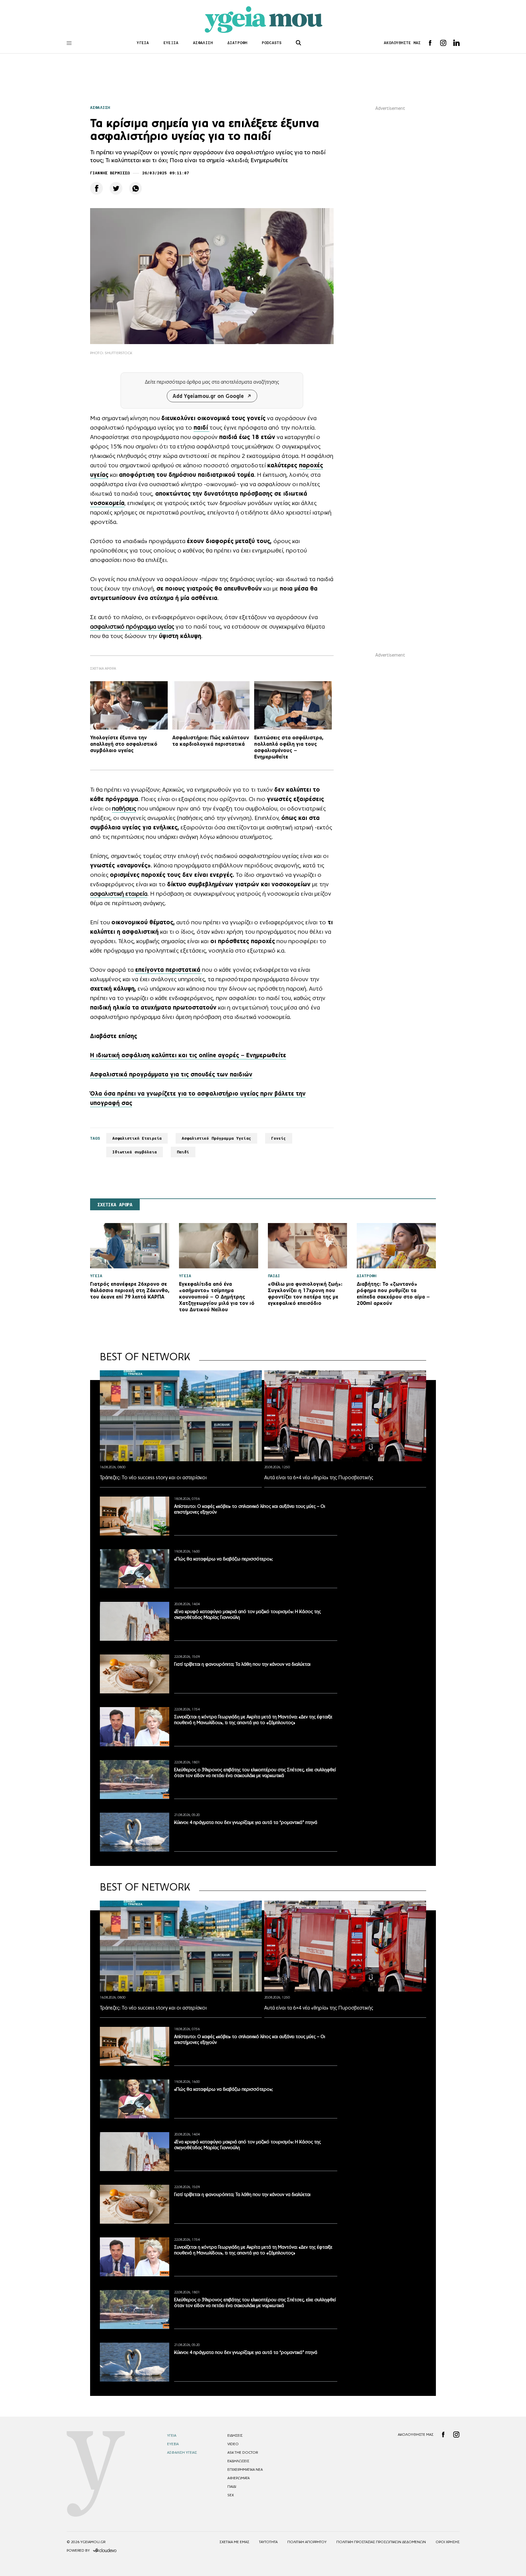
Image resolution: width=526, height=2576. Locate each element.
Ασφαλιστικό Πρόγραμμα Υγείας (216, 1138)
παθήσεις (124, 808)
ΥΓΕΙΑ (143, 43)
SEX (231, 2495)
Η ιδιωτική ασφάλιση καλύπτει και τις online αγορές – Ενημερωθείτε (188, 1055)
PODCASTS (272, 43)
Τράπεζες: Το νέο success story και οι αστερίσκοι (153, 1477)
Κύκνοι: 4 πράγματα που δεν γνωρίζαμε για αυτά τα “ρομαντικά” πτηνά (246, 1822)
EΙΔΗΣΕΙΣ (235, 2435)
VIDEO (233, 2444)
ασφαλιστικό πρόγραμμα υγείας (132, 626)
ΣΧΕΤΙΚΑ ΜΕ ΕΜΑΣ (234, 2542)
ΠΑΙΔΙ (232, 2487)
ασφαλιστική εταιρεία (119, 894)
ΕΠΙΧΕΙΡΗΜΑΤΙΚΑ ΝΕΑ (245, 2470)
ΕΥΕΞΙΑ (171, 43)
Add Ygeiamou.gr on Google (208, 396)
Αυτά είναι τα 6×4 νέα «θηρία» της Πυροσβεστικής (319, 1477)
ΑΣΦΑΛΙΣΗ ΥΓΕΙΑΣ (182, 2452)
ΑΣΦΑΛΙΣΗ (203, 43)
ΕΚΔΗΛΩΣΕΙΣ (238, 2461)
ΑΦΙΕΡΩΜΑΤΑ (238, 2478)
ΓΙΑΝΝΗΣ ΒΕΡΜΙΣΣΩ (110, 173)
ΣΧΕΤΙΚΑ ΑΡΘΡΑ (115, 1205)
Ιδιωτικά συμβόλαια (135, 1152)
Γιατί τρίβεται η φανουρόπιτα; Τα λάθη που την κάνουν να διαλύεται (242, 1664)
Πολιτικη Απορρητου (307, 2542)
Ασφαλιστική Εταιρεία (137, 1138)
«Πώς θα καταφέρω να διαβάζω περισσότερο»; (223, 1559)
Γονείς (279, 1138)
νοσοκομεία (107, 503)
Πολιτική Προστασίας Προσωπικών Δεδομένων (381, 2542)
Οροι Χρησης (448, 2542)
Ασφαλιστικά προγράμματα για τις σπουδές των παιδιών (171, 1074)
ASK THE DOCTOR (243, 2452)
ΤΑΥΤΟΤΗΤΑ (268, 2542)
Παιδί (183, 1152)
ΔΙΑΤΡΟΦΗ (237, 43)
